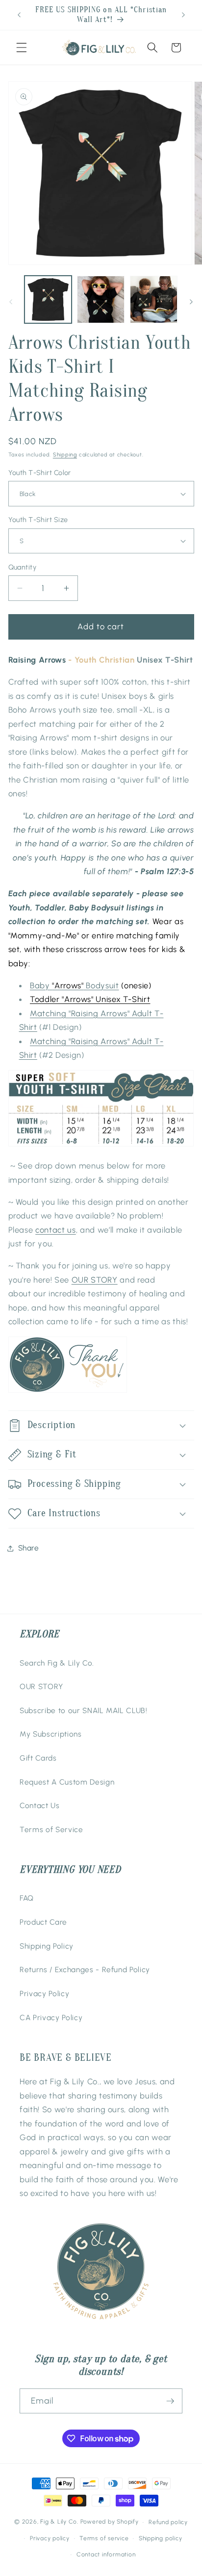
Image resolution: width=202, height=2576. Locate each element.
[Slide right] (191, 302)
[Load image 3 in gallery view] (154, 299)
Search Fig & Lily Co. (57, 1663)
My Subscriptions (51, 1734)
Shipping (65, 455)
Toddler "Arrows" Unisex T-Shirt (90, 999)
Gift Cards (38, 1758)
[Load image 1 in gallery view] (48, 299)
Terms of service (104, 2538)
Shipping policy (161, 2538)
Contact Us (40, 1805)
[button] (22, 48)
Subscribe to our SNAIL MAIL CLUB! (84, 1710)
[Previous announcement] (19, 15)
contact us (56, 1230)
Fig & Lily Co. (59, 2522)
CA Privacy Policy (51, 2017)
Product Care (43, 1922)
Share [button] (29, 1548)
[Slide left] (11, 302)
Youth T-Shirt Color (40, 473)
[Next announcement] (183, 15)
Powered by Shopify (110, 2522)
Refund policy (168, 2522)
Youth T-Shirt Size (38, 520)
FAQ (27, 1898)
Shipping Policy (47, 1946)
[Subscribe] (170, 2401)
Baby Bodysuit (75, 985)
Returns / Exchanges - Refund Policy (85, 1969)
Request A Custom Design (67, 1782)
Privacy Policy (44, 1993)
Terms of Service (51, 1829)
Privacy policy (50, 2538)
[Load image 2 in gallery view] (101, 299)
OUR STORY (95, 1280)
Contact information (106, 2554)
